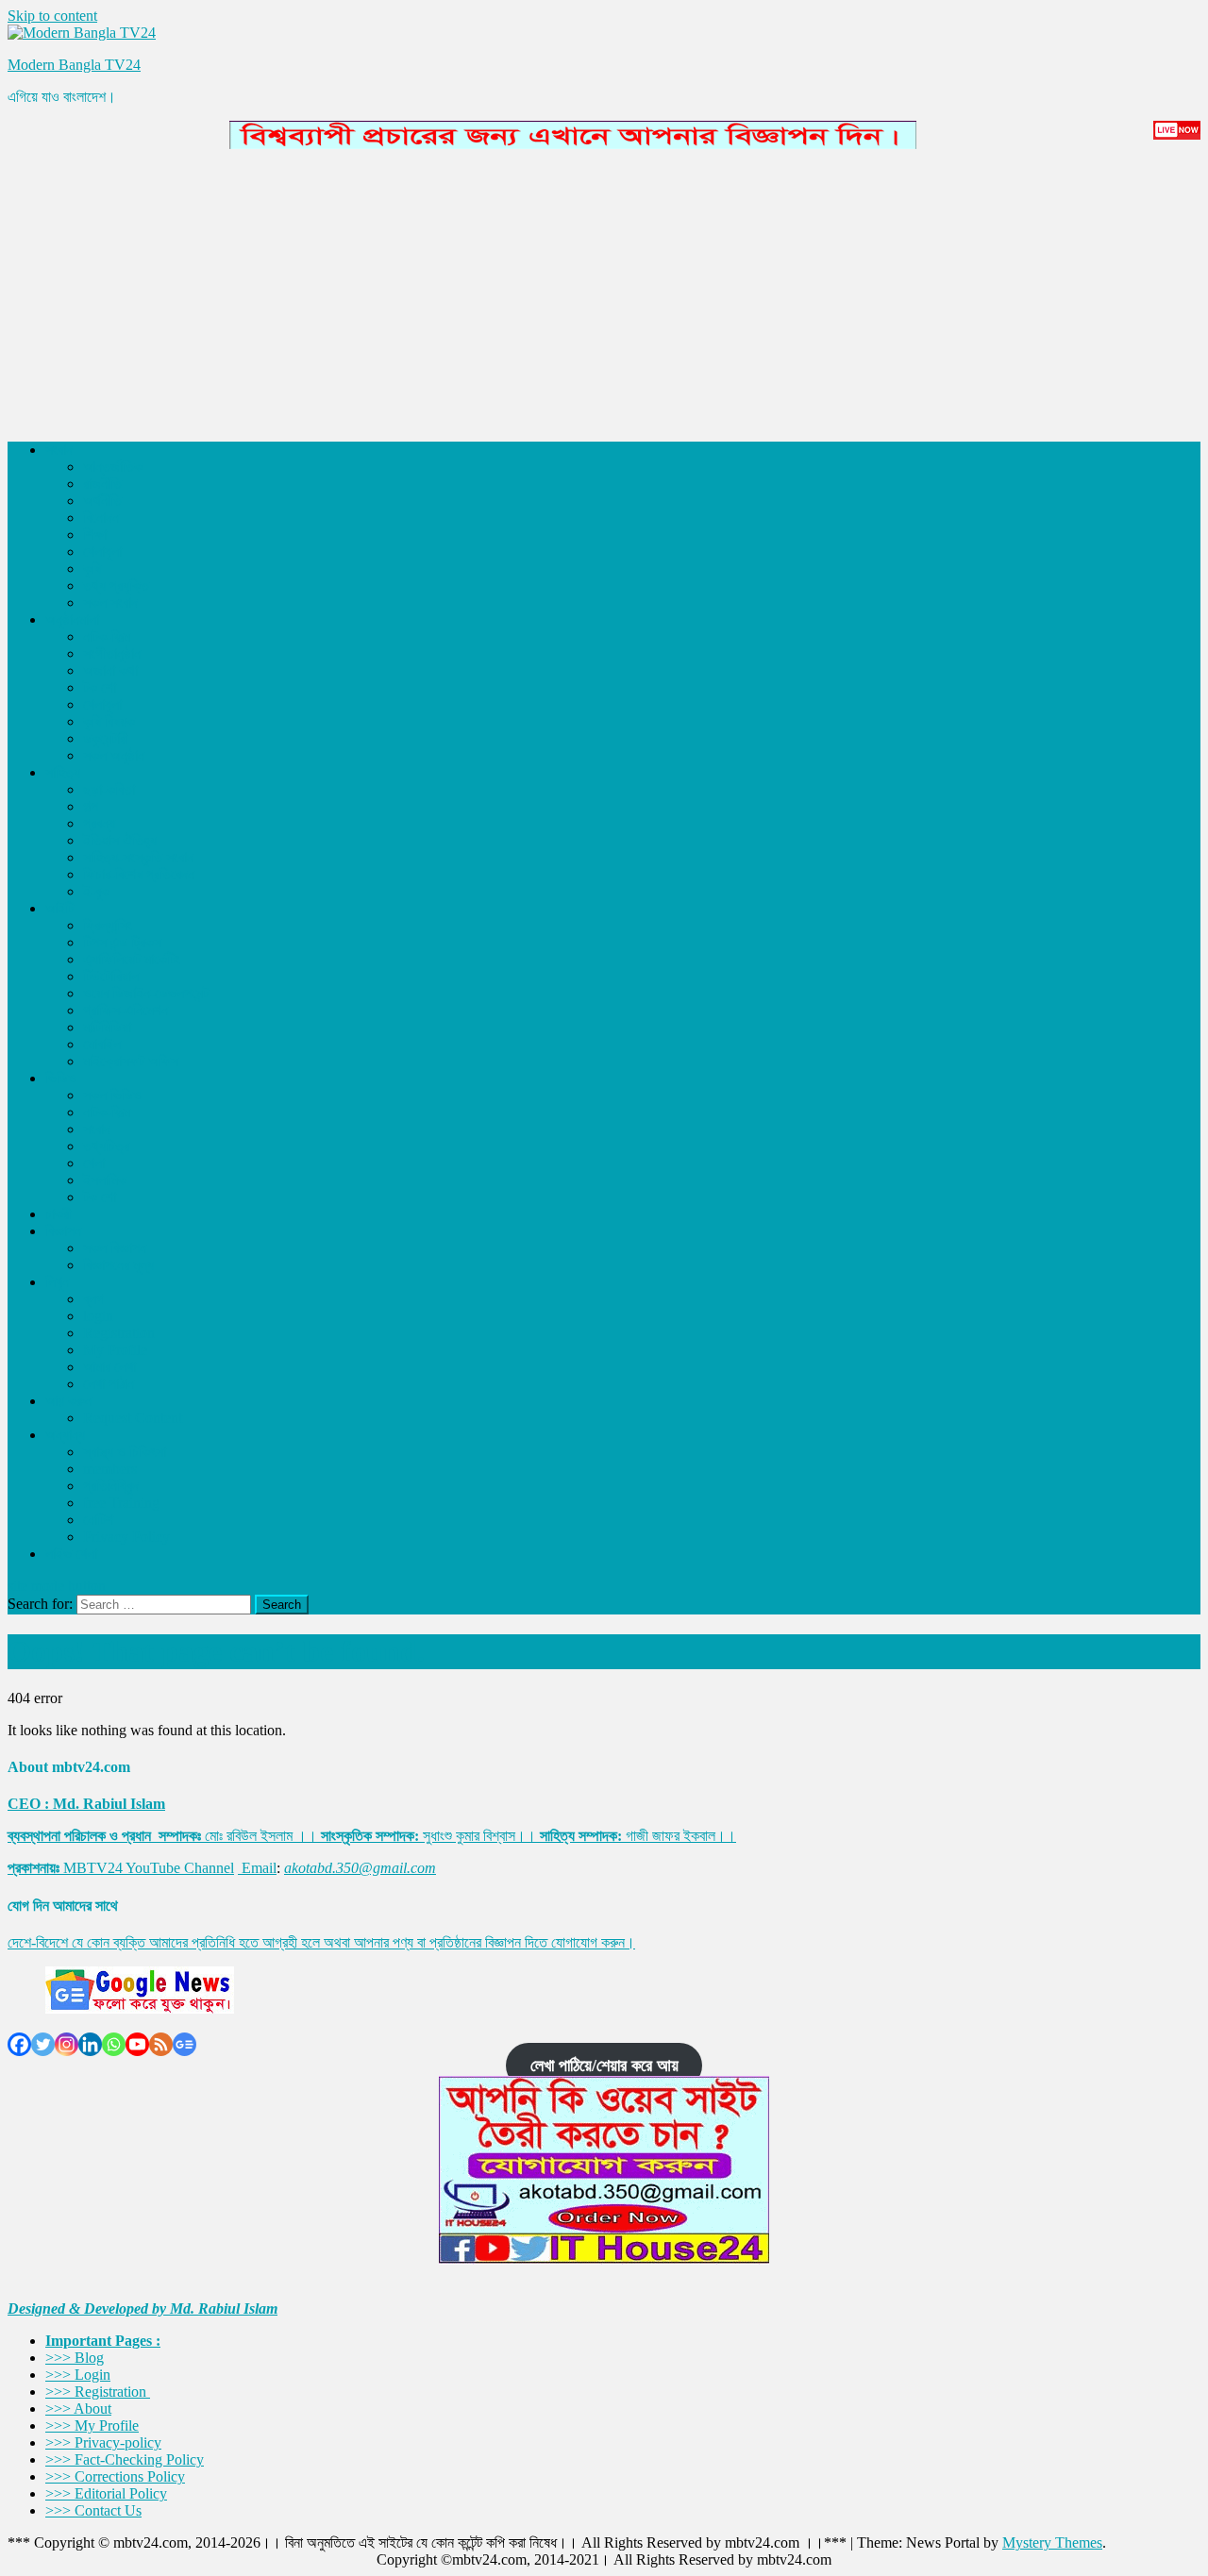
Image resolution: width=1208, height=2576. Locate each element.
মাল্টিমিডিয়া (107, 1027)
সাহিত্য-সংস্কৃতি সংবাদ (138, 857)
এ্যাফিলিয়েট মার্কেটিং (132, 959)
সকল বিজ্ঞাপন (115, 1248)
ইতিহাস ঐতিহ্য (120, 840)
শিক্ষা (95, 535)
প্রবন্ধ (99, 823)
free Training (121, 1503)
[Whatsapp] (114, 2044)
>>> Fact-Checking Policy (125, 2459)
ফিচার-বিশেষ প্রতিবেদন (139, 874)
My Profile (115, 1350)
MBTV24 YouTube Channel (149, 1868)
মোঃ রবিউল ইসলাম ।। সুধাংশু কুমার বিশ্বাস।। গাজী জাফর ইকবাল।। (372, 1836)
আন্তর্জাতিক (113, 467)
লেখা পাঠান (109, 1384)
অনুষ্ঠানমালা (72, 619)
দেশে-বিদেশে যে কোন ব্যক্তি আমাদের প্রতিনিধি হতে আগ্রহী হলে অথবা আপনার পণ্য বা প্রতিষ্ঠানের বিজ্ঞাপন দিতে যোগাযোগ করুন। (321, 1942)
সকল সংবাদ (110, 602)
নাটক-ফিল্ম (107, 636)
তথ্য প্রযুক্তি (116, 585)
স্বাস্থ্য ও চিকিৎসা (125, 1452)
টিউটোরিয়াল (111, 976)
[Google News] (185, 2044)
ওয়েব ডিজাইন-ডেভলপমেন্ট (146, 993)
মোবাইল (102, 1044)
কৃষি (92, 569)
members (110, 1469)
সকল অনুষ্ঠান (114, 755)
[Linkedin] (90, 2044)
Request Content (133, 1418)
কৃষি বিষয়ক (109, 721)
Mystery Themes (1052, 2543)
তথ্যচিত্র (106, 1146)
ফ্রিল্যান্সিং (108, 925)
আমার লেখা (109, 1367)
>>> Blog (75, 2358)
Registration (119, 1333)
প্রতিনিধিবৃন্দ (111, 1486)
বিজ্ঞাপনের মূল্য (118, 1265)
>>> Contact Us (93, 2510)
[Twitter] (43, 2044)
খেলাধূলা (102, 552)
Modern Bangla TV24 (74, 65)
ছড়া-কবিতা (109, 789)
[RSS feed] (161, 2044)
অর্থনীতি (102, 501)
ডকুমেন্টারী (106, 738)
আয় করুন (68, 1401)
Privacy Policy (126, 1537)
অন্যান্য (65, 1435)
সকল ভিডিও (112, 1095)
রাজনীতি (102, 484)
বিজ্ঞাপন (63, 1231)
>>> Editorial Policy (106, 2493)
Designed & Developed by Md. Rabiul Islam (143, 2308)
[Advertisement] (574, 293)
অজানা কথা (110, 670)
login (98, 1316)
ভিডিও (61, 1078)
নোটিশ (98, 1520)
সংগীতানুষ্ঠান (112, 653)
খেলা (94, 1163)
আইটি (59, 908)
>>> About (78, 2409)
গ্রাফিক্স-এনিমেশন (126, 1010)
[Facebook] (19, 2044)
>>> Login (78, 2375)
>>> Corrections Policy (115, 2476)
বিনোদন (101, 518)
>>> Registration (98, 2392)
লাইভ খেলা (71, 1554)
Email (259, 1868)
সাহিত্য (63, 772)
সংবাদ (59, 450)
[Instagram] (67, 2044)
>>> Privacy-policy (103, 2442)
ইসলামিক (105, 1180)
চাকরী (59, 1214)
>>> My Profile (92, 2425)
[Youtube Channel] (137, 2044)
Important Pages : (103, 2341)
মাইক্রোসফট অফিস (131, 1061)
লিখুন (57, 1282)
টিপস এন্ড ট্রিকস (122, 942)
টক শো (100, 687)
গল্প (91, 806)
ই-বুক (96, 891)
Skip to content (52, 16)
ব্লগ (93, 1299)
